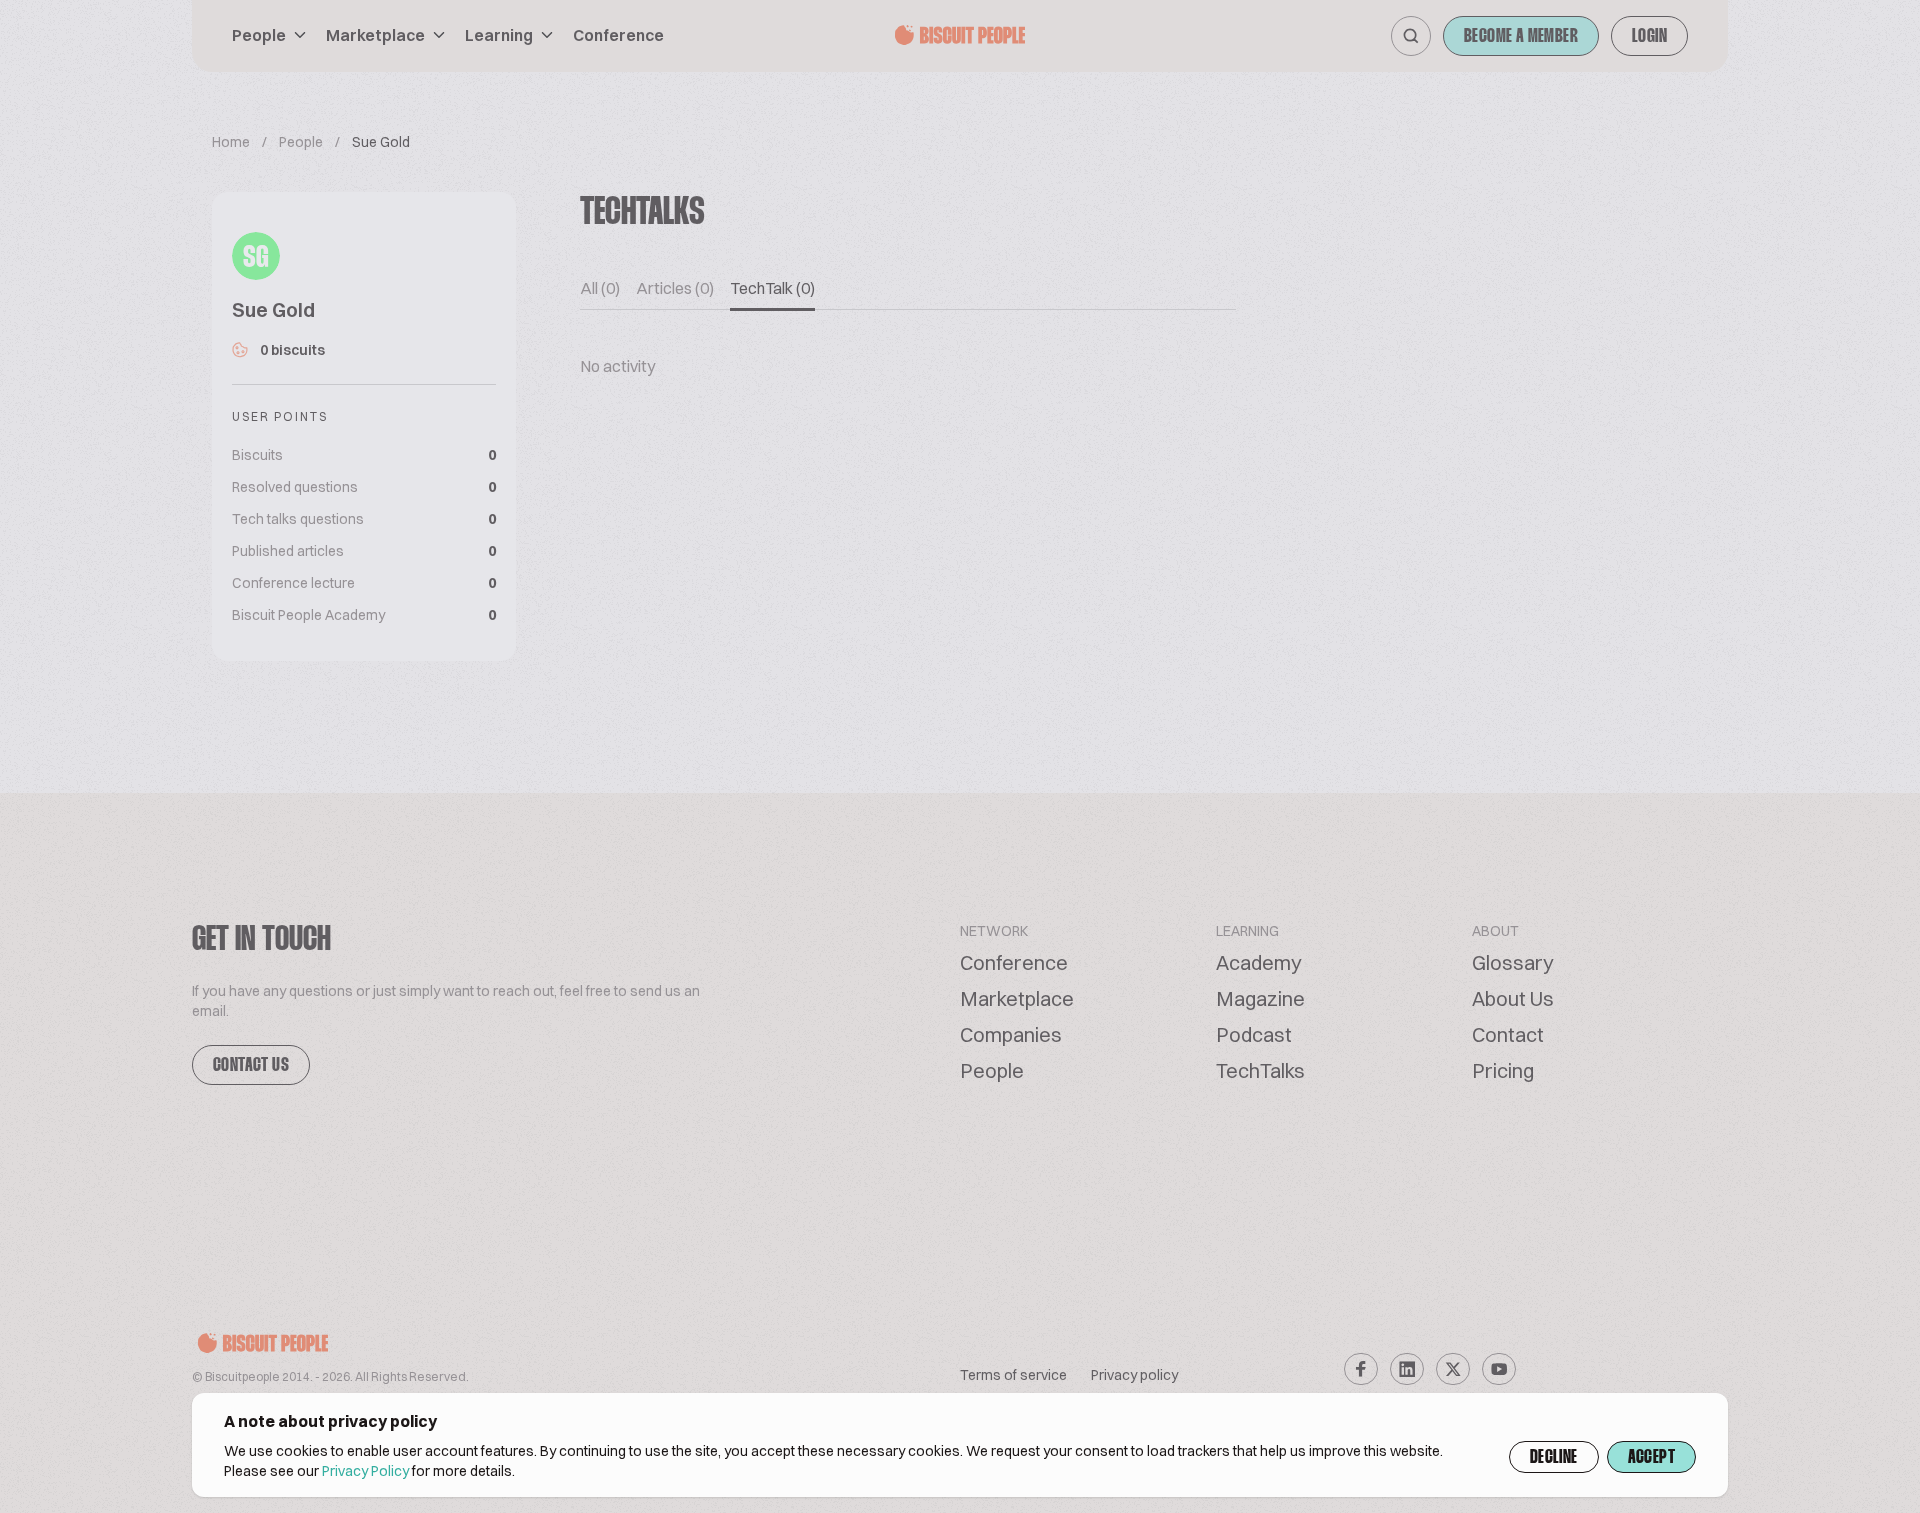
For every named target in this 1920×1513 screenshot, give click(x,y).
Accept (1651, 1458)
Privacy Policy (365, 1471)
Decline (1554, 1458)
